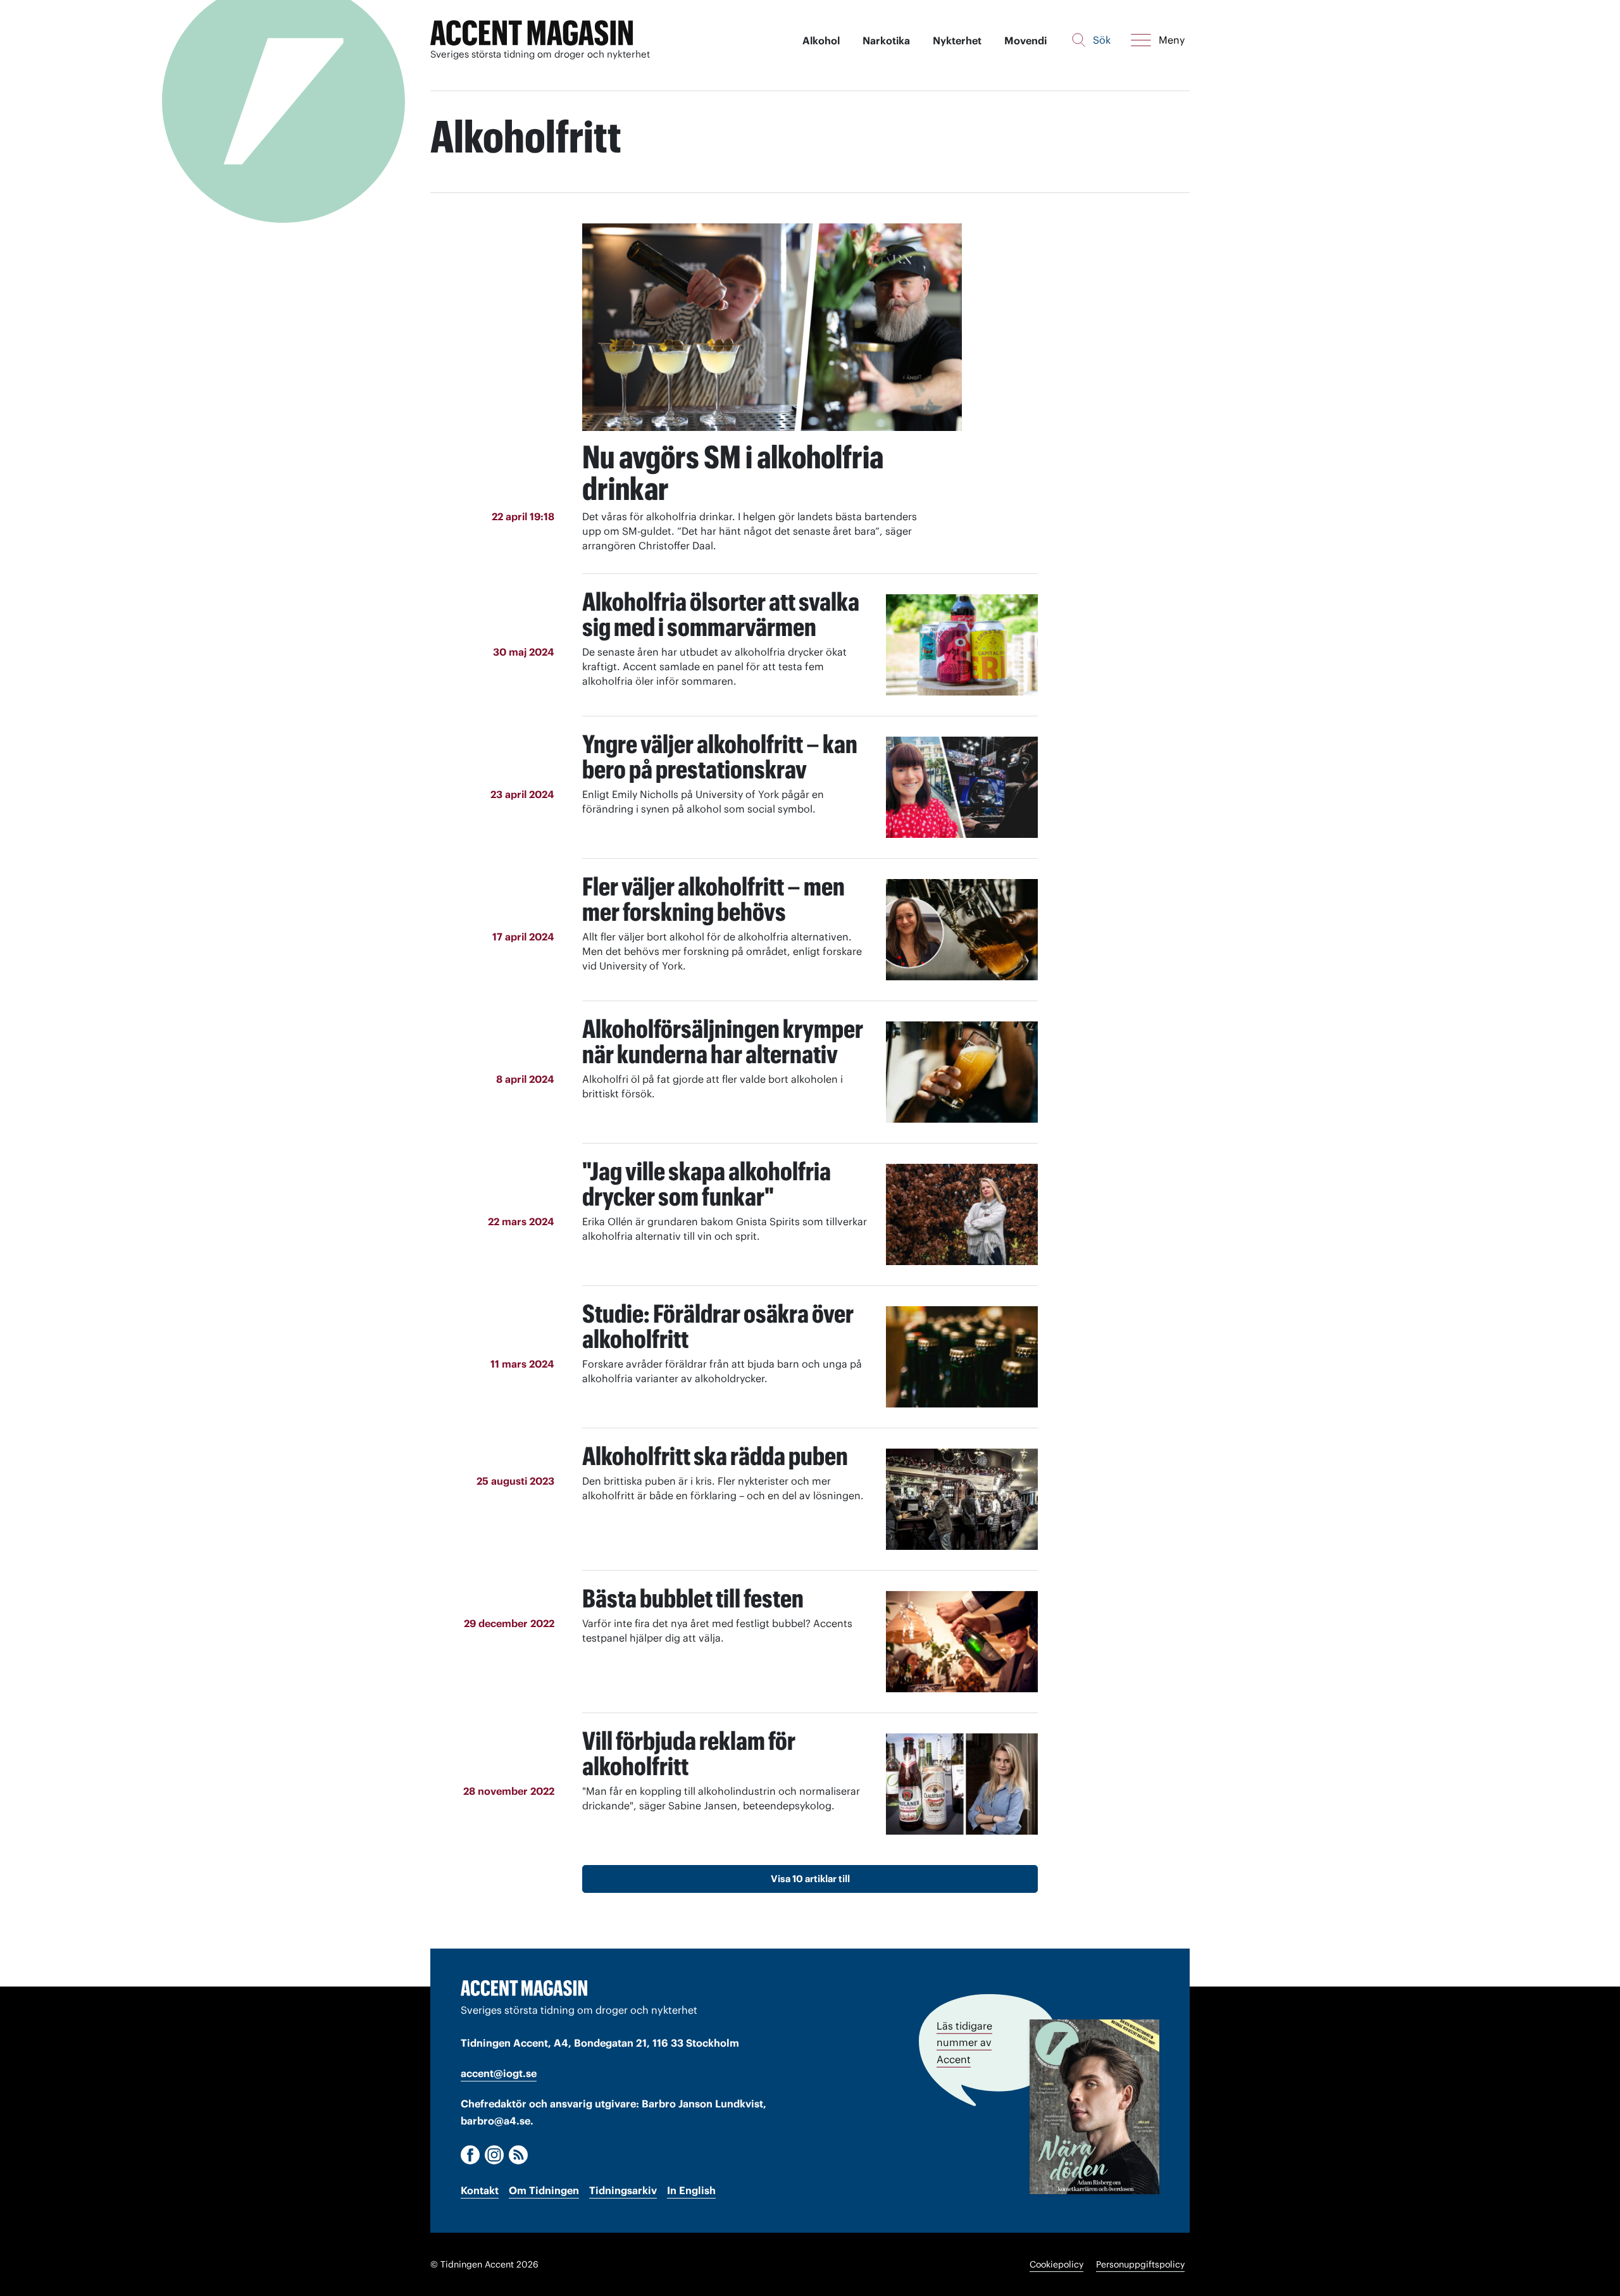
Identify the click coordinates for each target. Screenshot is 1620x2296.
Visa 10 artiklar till (810, 1879)
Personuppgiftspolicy (1140, 2264)
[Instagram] (494, 2155)
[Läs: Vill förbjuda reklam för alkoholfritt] (962, 1784)
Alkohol (821, 41)
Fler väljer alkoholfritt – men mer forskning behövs (713, 899)
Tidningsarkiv (623, 2190)
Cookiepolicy (1056, 2264)
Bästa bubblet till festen (693, 1598)
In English (691, 2190)
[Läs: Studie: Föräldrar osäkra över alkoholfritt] (962, 1357)
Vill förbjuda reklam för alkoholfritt (689, 1753)
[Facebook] (470, 2155)
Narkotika (886, 41)
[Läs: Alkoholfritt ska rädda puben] (962, 1499)
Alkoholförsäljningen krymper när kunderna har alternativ (723, 1041)
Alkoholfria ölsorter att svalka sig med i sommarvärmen (721, 614)
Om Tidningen (544, 2190)
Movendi (1025, 41)
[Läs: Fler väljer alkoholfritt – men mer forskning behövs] (962, 930)
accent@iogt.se (499, 2073)
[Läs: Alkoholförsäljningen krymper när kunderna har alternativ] (962, 1072)
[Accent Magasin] (532, 33)
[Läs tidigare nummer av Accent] (1094, 2106)
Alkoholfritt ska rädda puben (715, 1456)
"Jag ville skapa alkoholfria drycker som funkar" (707, 1184)
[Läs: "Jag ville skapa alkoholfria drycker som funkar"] (962, 1214)
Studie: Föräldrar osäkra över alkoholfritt (718, 1326)
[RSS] (518, 2155)
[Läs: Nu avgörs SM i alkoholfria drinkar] (772, 327)
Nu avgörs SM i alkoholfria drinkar (733, 473)
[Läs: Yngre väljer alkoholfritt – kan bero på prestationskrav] (962, 787)
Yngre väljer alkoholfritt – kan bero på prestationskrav (720, 757)
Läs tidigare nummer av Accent (964, 2042)
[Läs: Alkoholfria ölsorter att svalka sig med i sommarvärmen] (962, 645)
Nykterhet (957, 41)
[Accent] (524, 1988)
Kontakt (480, 2190)
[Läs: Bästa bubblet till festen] (962, 1642)
